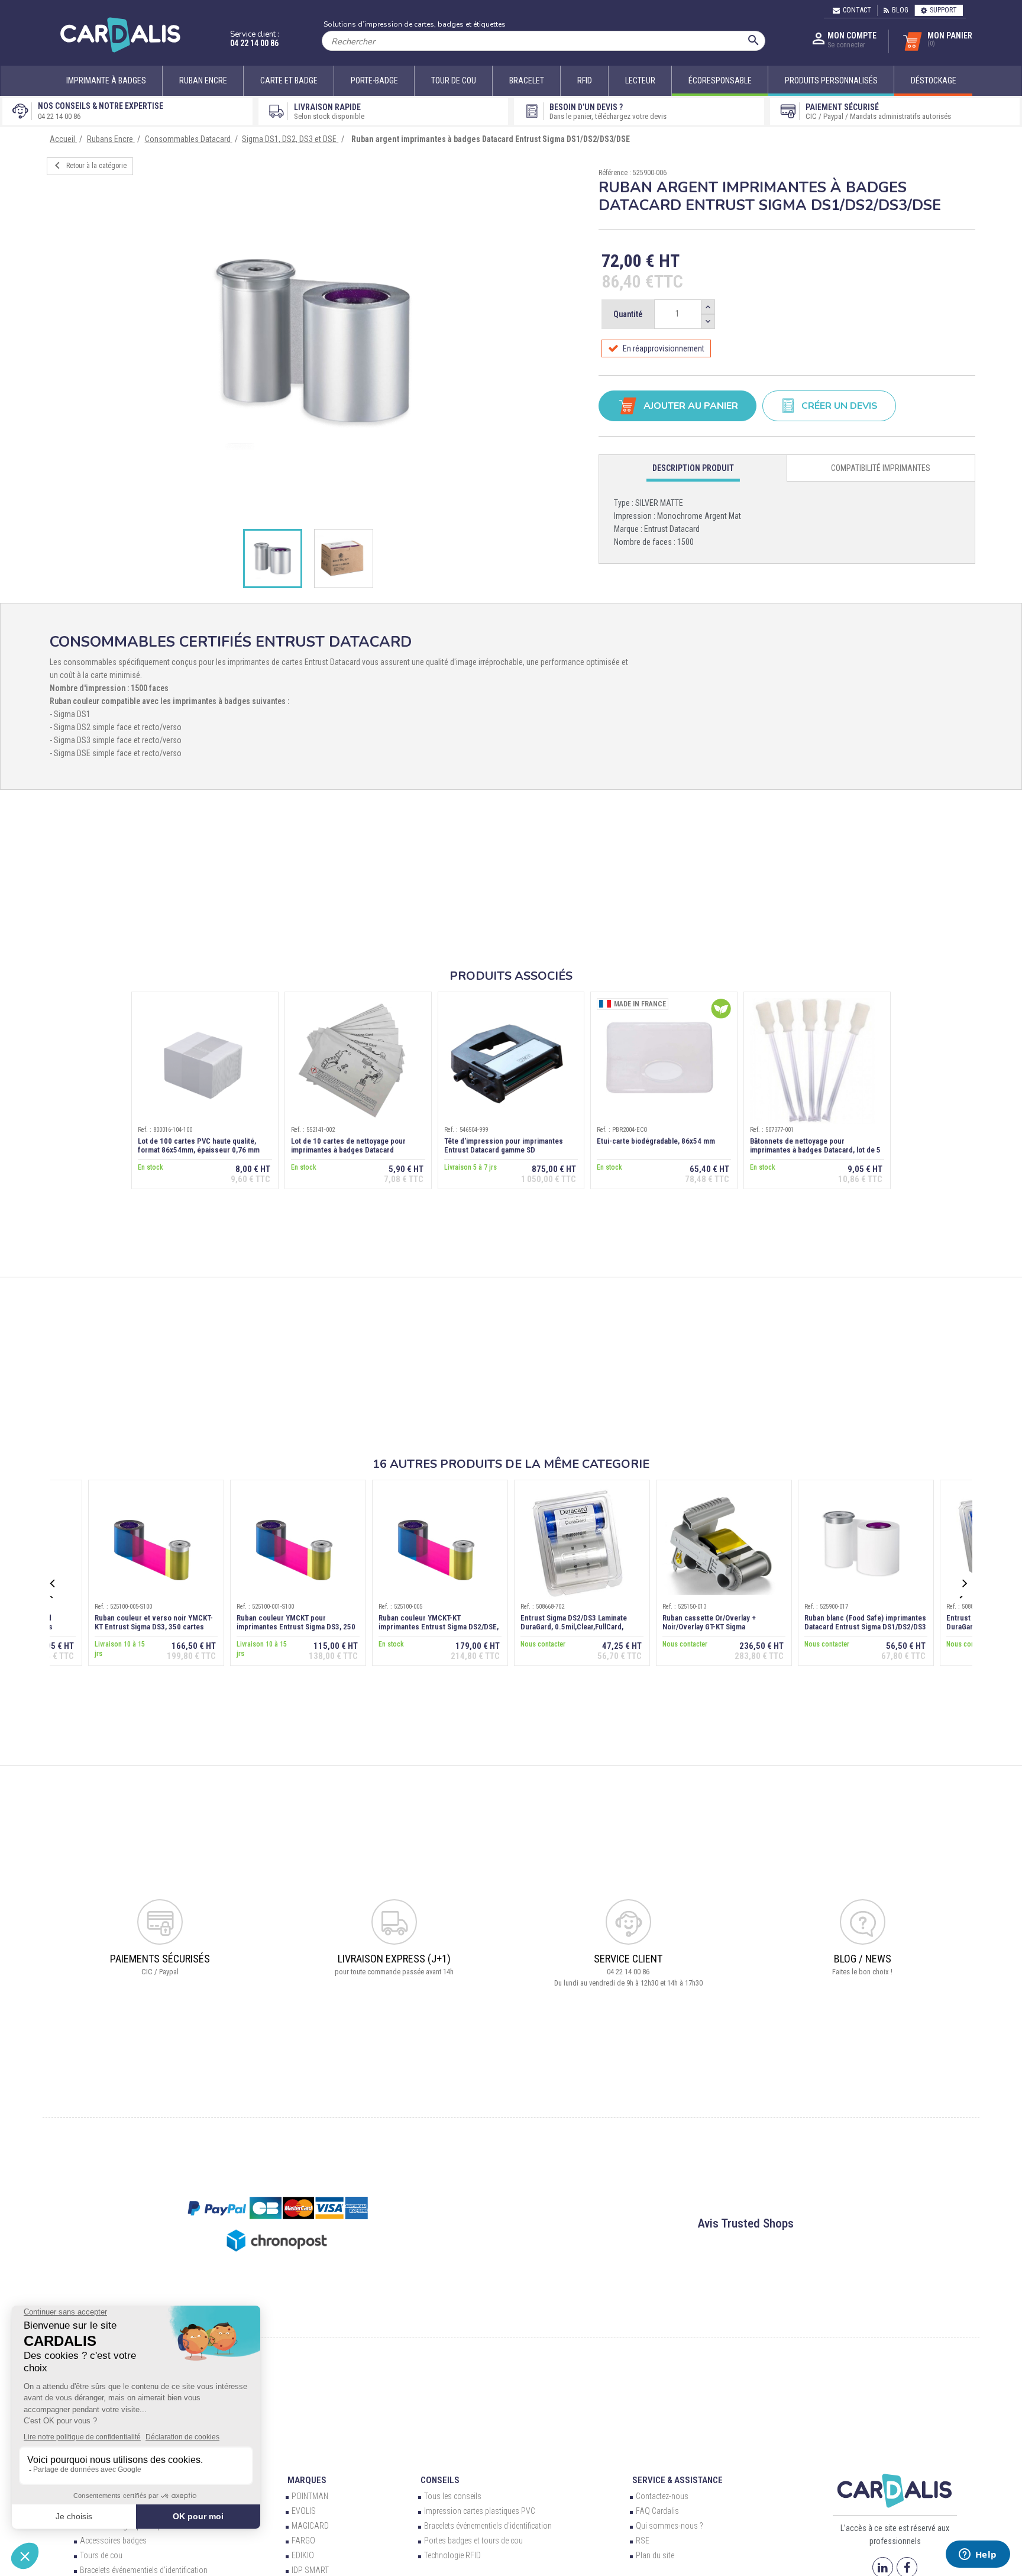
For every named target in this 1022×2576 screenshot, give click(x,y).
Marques (307, 2480)
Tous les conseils (453, 2496)
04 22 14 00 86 (254, 43)
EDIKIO (303, 2555)
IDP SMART (310, 2570)
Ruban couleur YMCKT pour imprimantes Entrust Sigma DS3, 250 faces (296, 1627)
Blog (900, 10)
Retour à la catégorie (88, 166)
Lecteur (640, 80)
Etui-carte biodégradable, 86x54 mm (656, 1141)
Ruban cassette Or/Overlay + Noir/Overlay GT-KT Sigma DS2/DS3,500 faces (709, 1627)
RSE (643, 2541)
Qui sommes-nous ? (670, 2526)
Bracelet (527, 80)
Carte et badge (289, 80)
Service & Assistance (677, 2480)
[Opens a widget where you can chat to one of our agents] (978, 2555)
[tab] (693, 468)
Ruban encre (203, 80)
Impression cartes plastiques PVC (480, 2511)
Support (943, 10)
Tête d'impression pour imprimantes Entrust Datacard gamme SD (504, 1145)
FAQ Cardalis (657, 2511)
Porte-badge (374, 80)
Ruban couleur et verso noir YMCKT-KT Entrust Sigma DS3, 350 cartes (154, 1622)
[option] (314, 342)
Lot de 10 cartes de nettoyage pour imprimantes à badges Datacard (348, 1145)
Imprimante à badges (106, 80)
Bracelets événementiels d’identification (144, 2570)
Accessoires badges (113, 2541)
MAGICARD (310, 2526)
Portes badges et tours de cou (473, 2541)
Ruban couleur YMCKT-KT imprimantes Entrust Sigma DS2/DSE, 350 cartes (439, 1627)
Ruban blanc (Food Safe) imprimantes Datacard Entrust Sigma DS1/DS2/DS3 (865, 1622)
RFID (585, 80)
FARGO (303, 2541)
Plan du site (655, 2555)
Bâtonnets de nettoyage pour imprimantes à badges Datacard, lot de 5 (815, 1145)
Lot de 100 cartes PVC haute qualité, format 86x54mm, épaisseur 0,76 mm (199, 1145)
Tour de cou (454, 80)
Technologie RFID (452, 2555)
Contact (857, 10)
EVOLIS (304, 2511)
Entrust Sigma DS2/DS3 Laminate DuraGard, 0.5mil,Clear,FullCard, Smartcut (574, 1627)
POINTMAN (310, 2496)
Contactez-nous (662, 2496)
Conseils (440, 2480)
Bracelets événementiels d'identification (488, 2526)
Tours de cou (101, 2555)
